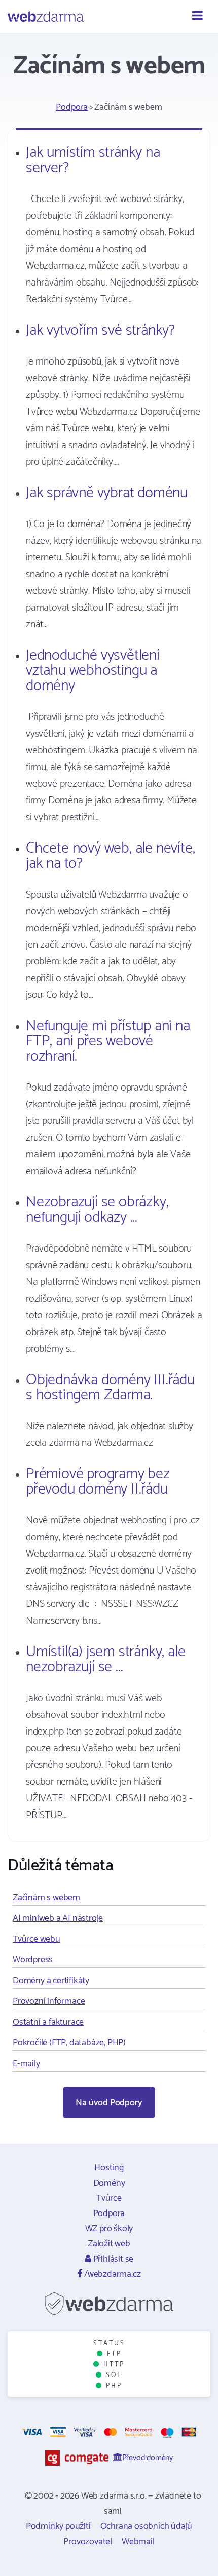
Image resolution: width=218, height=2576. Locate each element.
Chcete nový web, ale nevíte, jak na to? (110, 856)
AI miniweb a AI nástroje (58, 1918)
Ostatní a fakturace (48, 2022)
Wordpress (33, 1960)
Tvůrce (109, 2198)
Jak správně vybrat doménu (107, 493)
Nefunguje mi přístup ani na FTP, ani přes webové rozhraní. (108, 1041)
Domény (109, 2183)
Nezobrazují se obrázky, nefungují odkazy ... (97, 1210)
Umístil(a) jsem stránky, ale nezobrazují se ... (105, 1659)
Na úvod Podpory (109, 2103)
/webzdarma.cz (111, 2274)
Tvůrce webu (37, 1939)
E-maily (26, 2064)
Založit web (109, 2244)
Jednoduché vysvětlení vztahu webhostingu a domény (93, 671)
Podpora (72, 107)
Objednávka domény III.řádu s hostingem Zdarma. (110, 1387)
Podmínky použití (58, 2526)
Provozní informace (49, 2001)
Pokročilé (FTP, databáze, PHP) (69, 2043)
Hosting (109, 2168)
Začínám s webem (46, 1898)
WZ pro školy (109, 2229)
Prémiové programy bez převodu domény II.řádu (98, 1482)
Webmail (138, 2542)
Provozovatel (88, 2542)
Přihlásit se (112, 2259)
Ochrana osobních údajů (147, 2526)
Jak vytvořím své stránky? (100, 330)
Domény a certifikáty (51, 1981)
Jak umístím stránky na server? (93, 160)
